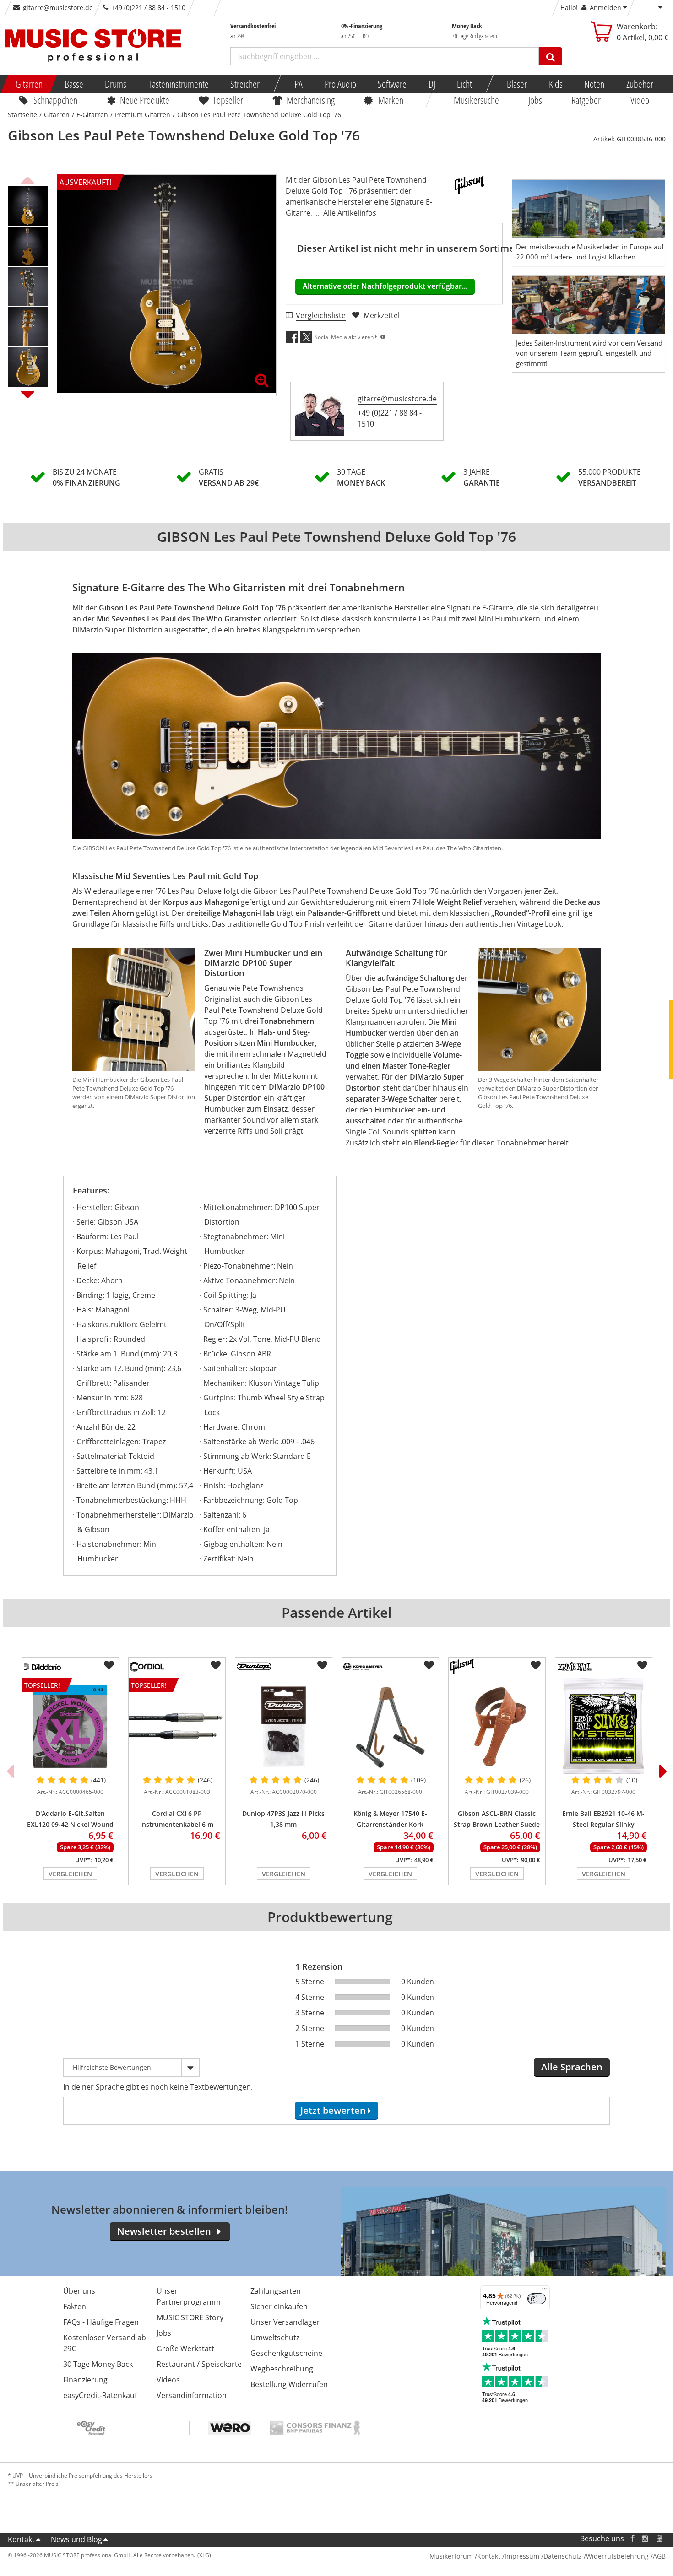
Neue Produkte (145, 100)
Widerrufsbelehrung (617, 2556)
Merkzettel (382, 315)
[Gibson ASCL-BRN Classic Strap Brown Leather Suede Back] (497, 1726)
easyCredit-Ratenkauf (100, 2395)
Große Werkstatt (185, 2349)
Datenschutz (563, 2556)
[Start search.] (551, 56)
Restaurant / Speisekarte (199, 2364)
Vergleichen (70, 1874)
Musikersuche (476, 100)
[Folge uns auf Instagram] (646, 2539)
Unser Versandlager (285, 2322)
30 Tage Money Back (98, 2364)
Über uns (79, 2291)
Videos (168, 2380)
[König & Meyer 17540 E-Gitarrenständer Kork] (390, 1726)
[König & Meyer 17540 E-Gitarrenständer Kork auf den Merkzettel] (429, 1665)
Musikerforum (451, 2556)
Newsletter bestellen (164, 2231)
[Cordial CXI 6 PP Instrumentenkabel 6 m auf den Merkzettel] (216, 1665)
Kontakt (21, 2539)
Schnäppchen (55, 100)
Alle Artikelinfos (350, 213)
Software (392, 84)
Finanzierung (85, 2380)
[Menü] (544, 2291)
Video (640, 100)
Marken (391, 100)
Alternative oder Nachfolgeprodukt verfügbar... (385, 286)
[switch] (537, 2299)
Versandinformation (192, 2395)
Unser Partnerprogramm (189, 2296)
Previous (28, 179)
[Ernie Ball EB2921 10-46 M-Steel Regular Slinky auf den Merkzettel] (642, 1665)
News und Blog (76, 2539)
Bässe (73, 84)
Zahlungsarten (276, 2291)
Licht (464, 84)
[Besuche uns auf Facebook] (632, 2539)
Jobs (535, 100)
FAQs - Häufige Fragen (101, 2322)
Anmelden (605, 8)
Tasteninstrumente (178, 84)
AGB (659, 2556)
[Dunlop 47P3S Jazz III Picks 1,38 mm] (284, 1726)
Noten (594, 84)
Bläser (517, 84)
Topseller (228, 100)
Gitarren (29, 84)
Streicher (245, 84)
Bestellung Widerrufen (289, 2384)
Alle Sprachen (572, 2067)
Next (28, 394)
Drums (116, 84)
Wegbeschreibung (282, 2369)
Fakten (75, 2306)
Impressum (522, 2556)
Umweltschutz (275, 2338)
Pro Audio (340, 84)
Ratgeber (586, 100)
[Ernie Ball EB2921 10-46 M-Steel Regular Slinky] (604, 1726)
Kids (555, 84)
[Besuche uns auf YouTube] (660, 2539)
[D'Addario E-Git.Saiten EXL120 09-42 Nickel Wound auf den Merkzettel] (109, 1665)
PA (299, 84)
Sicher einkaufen (279, 2306)
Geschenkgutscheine (286, 2353)
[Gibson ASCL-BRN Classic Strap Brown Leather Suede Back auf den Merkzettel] (536, 1665)
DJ (431, 84)
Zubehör (639, 84)
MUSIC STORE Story (190, 2317)
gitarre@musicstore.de (58, 8)
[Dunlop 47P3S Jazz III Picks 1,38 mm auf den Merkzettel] (322, 1665)
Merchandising (311, 100)
